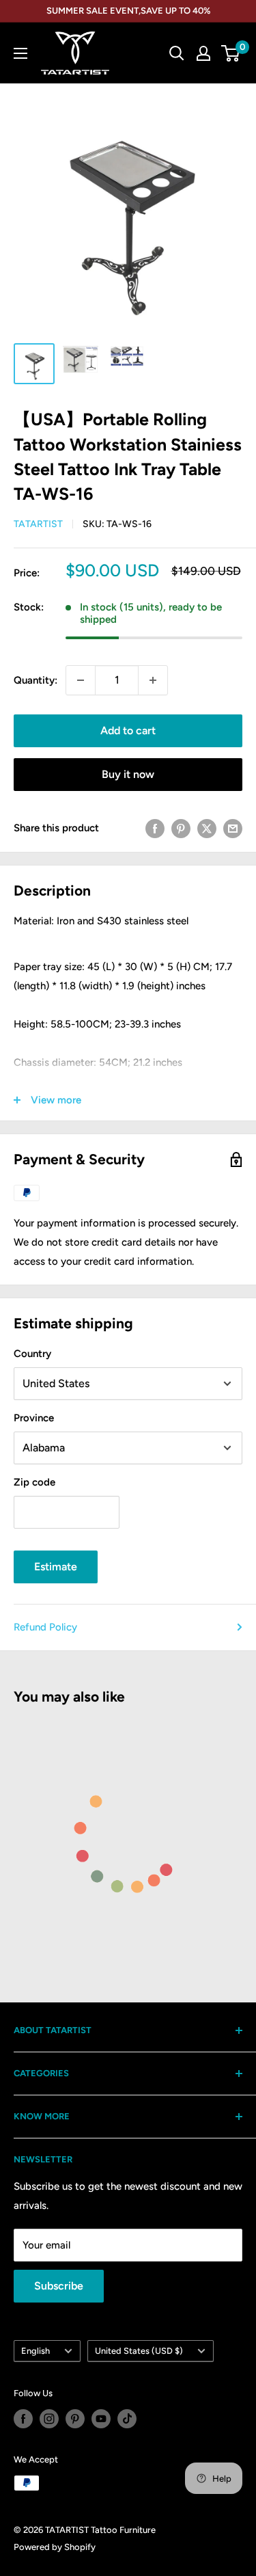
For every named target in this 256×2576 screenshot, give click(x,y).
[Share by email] (233, 828)
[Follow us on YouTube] (101, 2419)
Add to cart (128, 730)
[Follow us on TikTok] (127, 2419)
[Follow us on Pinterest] (75, 2419)
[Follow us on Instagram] (49, 2419)
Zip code (34, 1482)
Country (32, 1354)
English (35, 2351)
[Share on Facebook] (155, 828)
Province (34, 1418)
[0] (231, 53)
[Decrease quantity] (81, 680)
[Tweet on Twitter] (207, 828)
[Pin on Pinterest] (181, 828)
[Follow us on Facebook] (23, 2419)
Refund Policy (45, 1627)
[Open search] (177, 53)
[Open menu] (20, 53)
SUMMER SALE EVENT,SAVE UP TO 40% (128, 11)
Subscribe (59, 2286)
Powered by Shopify (55, 2547)
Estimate (56, 1567)
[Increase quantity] (153, 680)
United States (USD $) (139, 2351)
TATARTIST (38, 524)
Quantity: (35, 680)
